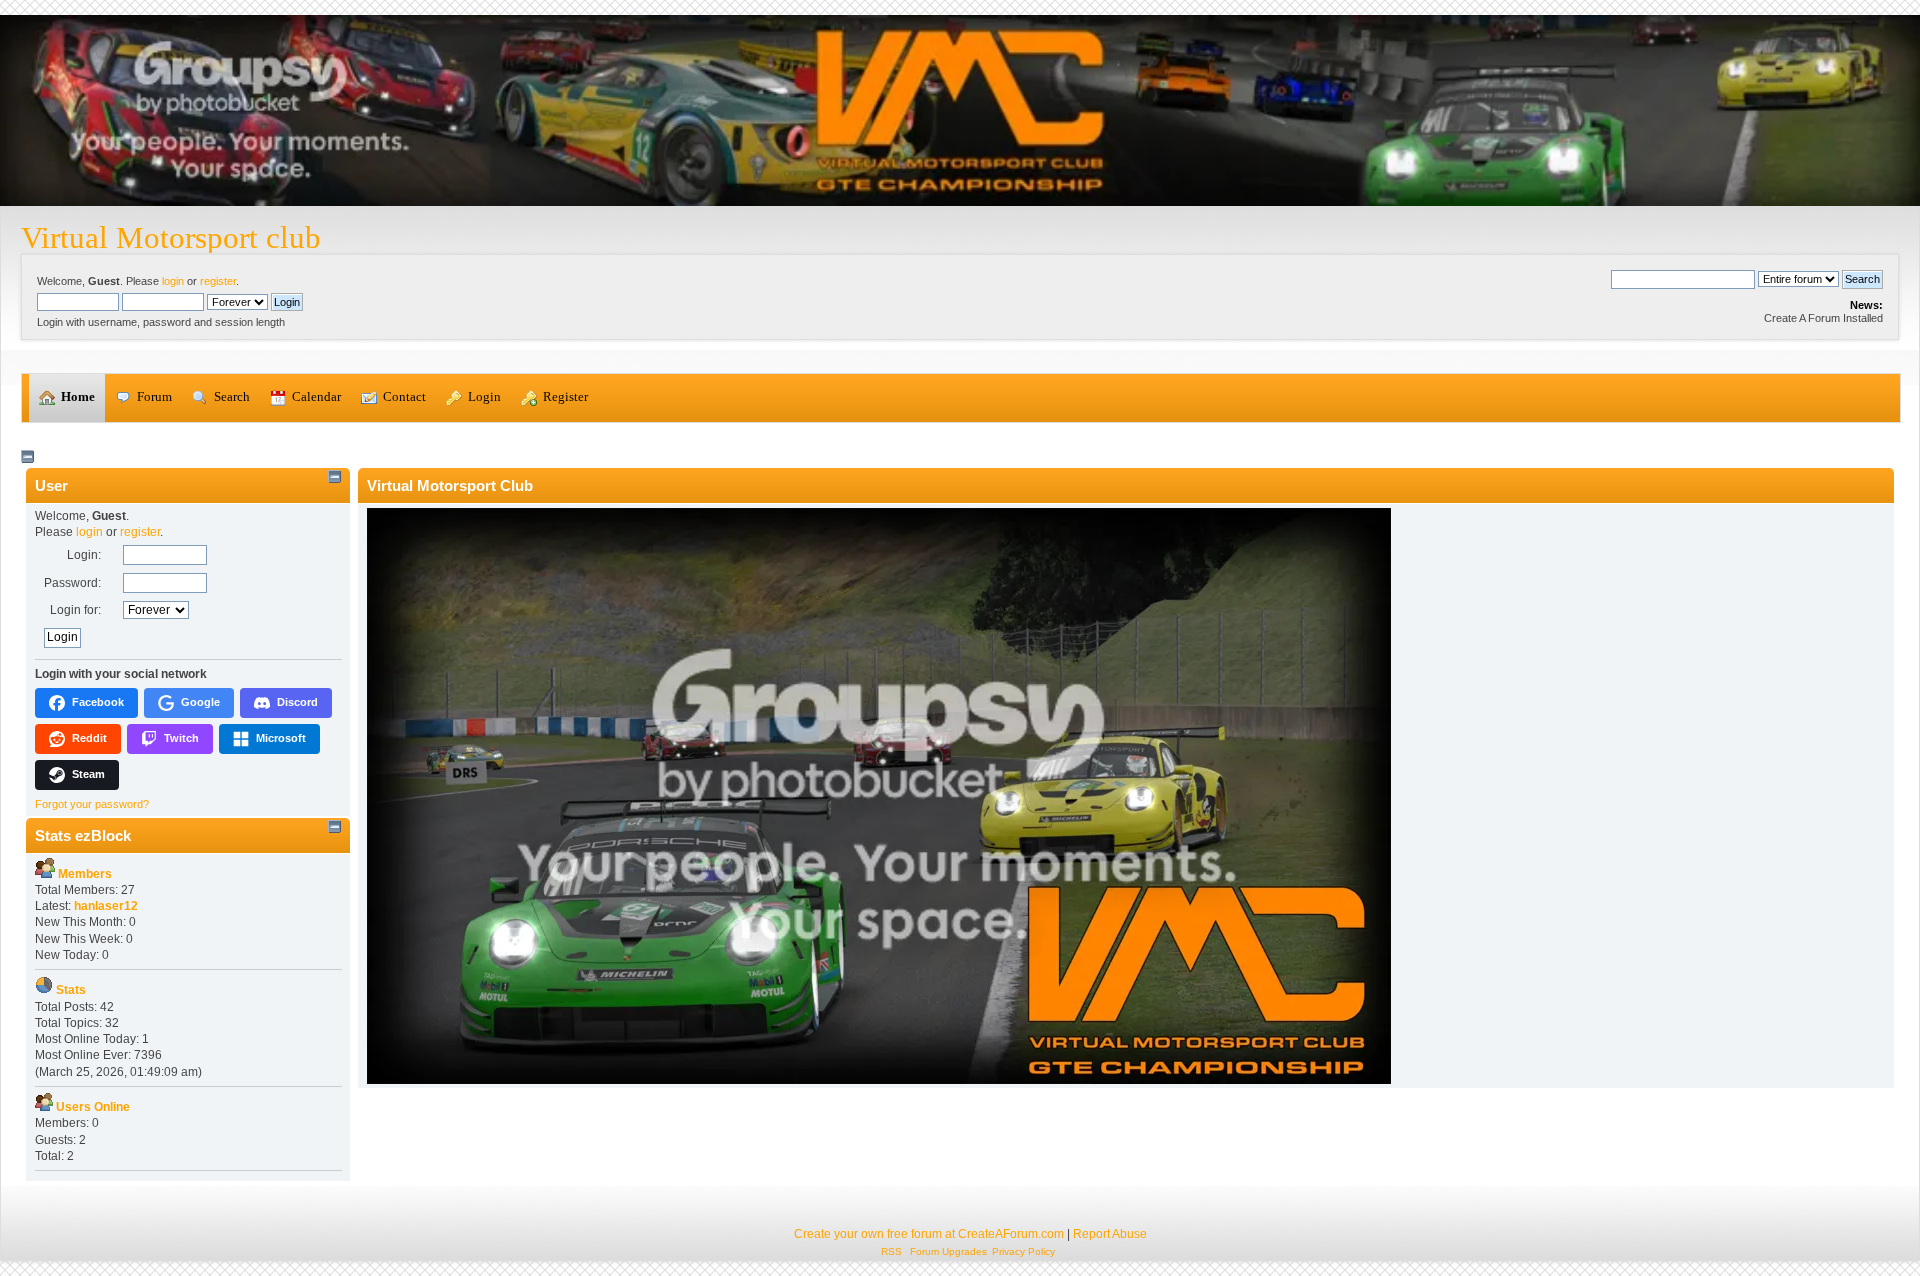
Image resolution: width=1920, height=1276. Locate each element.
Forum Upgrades (948, 1251)
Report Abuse (1110, 1234)
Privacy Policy (1023, 1251)
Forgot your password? (92, 804)
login (173, 281)
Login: (84, 555)
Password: (72, 583)
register (218, 281)
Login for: (75, 610)
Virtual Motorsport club (171, 237)
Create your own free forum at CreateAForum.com (929, 1234)
